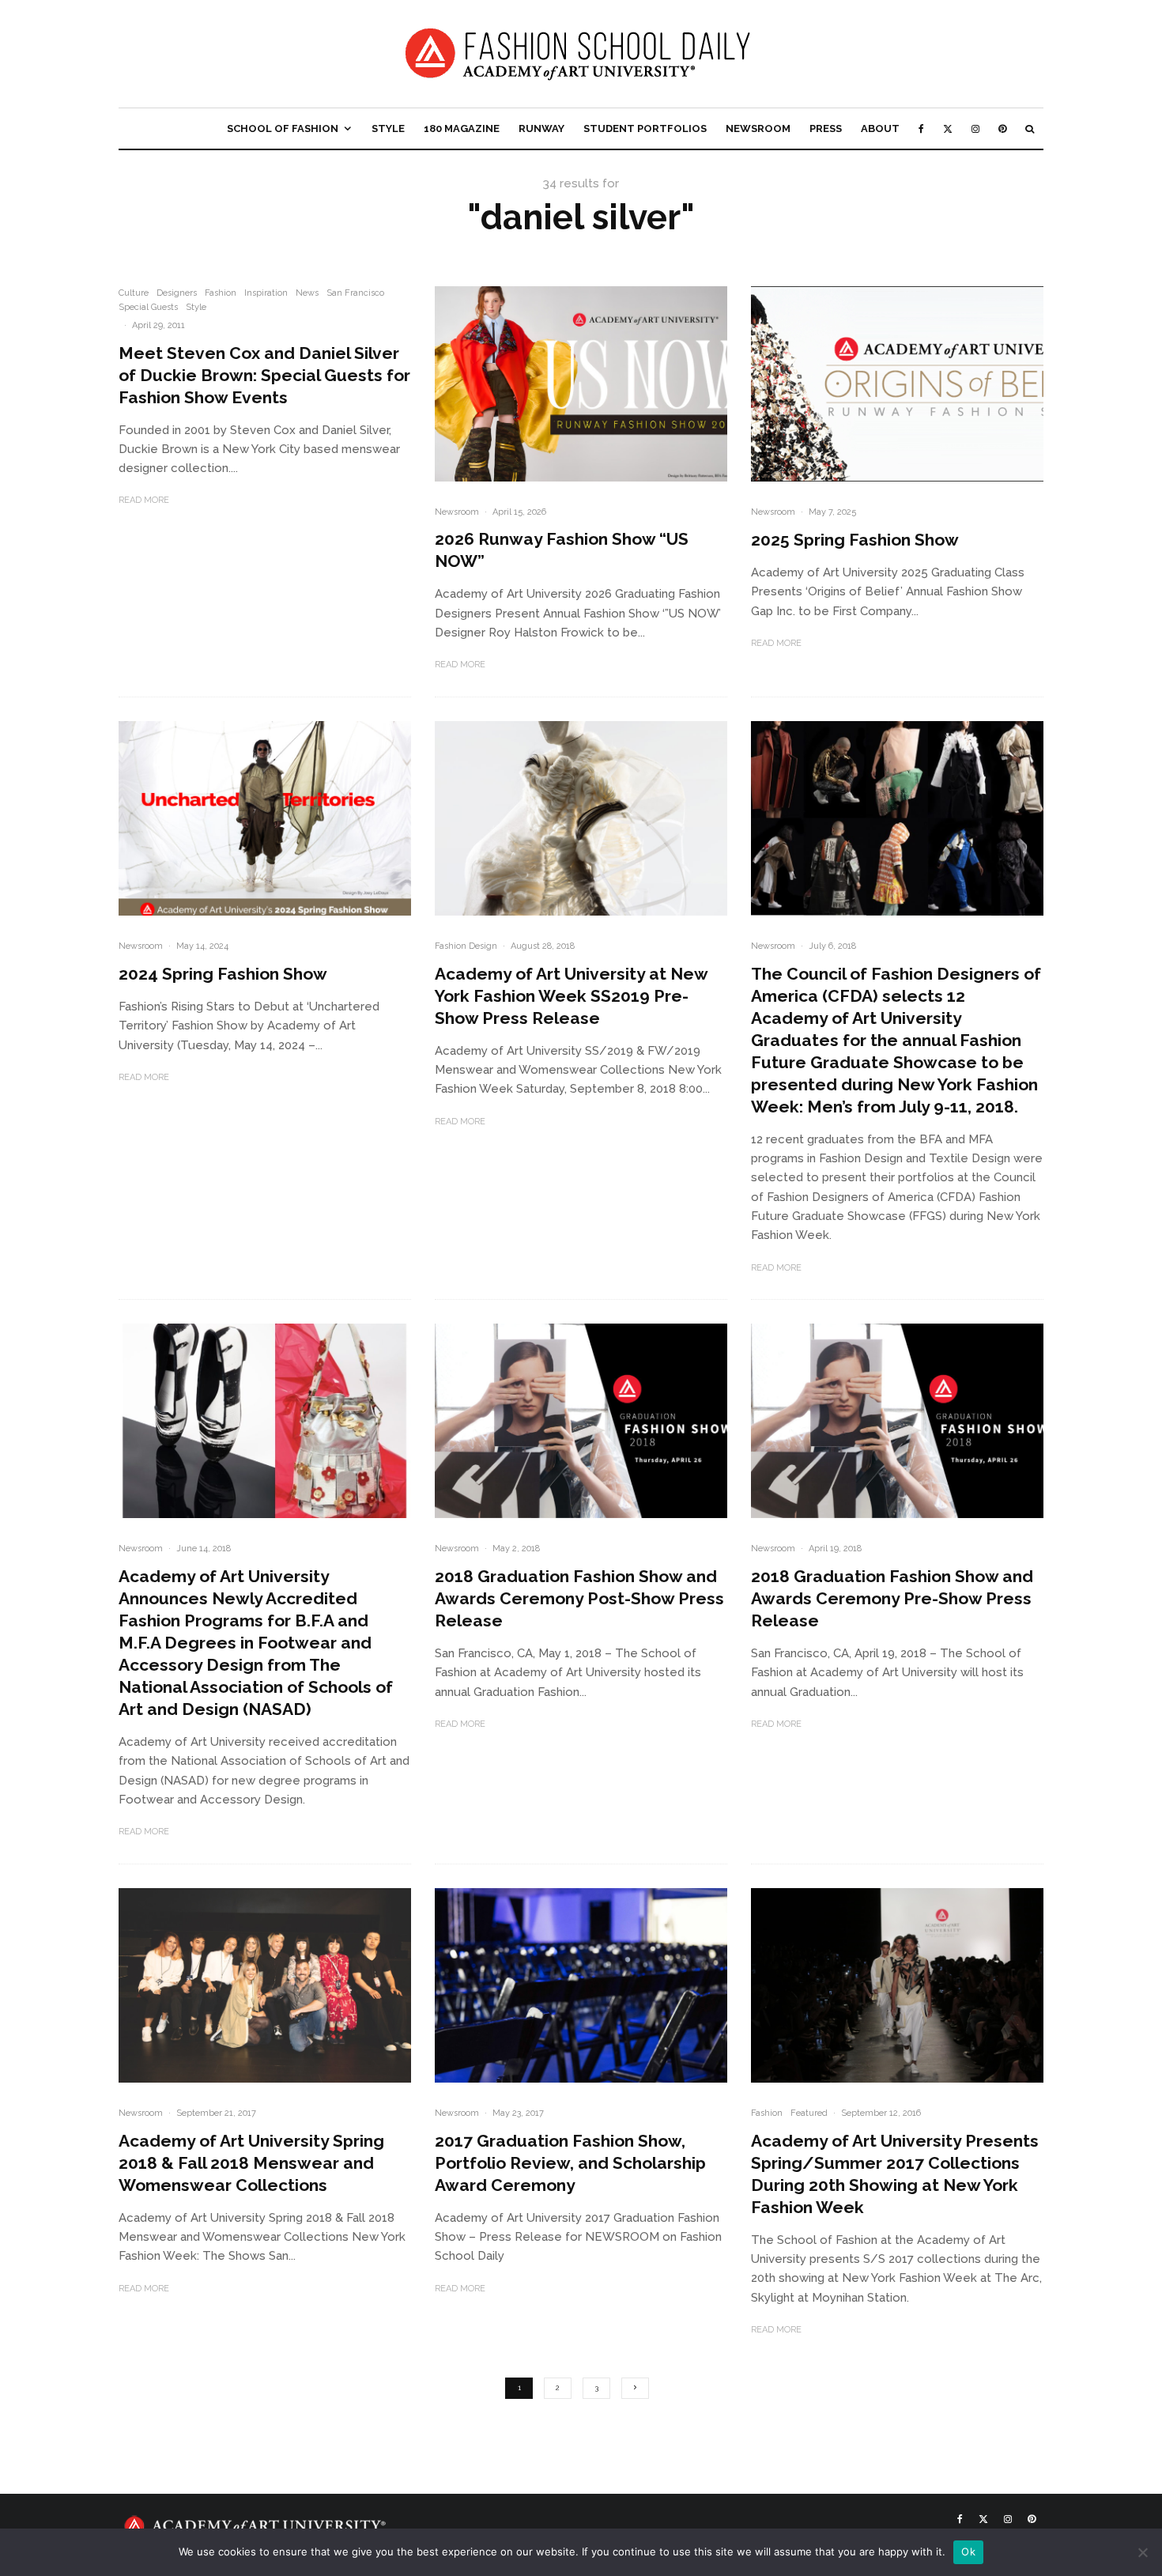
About (880, 128)
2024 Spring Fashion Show (223, 974)
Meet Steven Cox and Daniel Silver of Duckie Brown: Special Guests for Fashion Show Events (264, 375)
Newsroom (758, 128)
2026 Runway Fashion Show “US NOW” (562, 550)
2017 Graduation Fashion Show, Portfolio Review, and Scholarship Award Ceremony (570, 2163)
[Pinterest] (1002, 128)
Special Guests (148, 307)
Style (388, 128)
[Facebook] (921, 128)
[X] (948, 128)
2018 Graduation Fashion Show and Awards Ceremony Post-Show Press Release (579, 1598)
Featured (809, 2113)
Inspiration (266, 293)
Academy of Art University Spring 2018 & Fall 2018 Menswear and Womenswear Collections (251, 2163)
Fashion (221, 293)
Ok (968, 2551)
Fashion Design (466, 946)
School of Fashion (283, 128)
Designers (177, 293)
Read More (144, 500)
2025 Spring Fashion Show (855, 540)
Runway (541, 128)
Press (826, 128)
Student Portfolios (645, 128)
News (307, 293)
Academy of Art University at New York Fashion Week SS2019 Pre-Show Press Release (571, 996)
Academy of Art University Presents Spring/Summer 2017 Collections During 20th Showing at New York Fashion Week (895, 2174)
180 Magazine (462, 128)
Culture (134, 293)
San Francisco (355, 293)
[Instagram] (975, 128)
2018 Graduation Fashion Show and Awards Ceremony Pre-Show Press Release (892, 1598)
